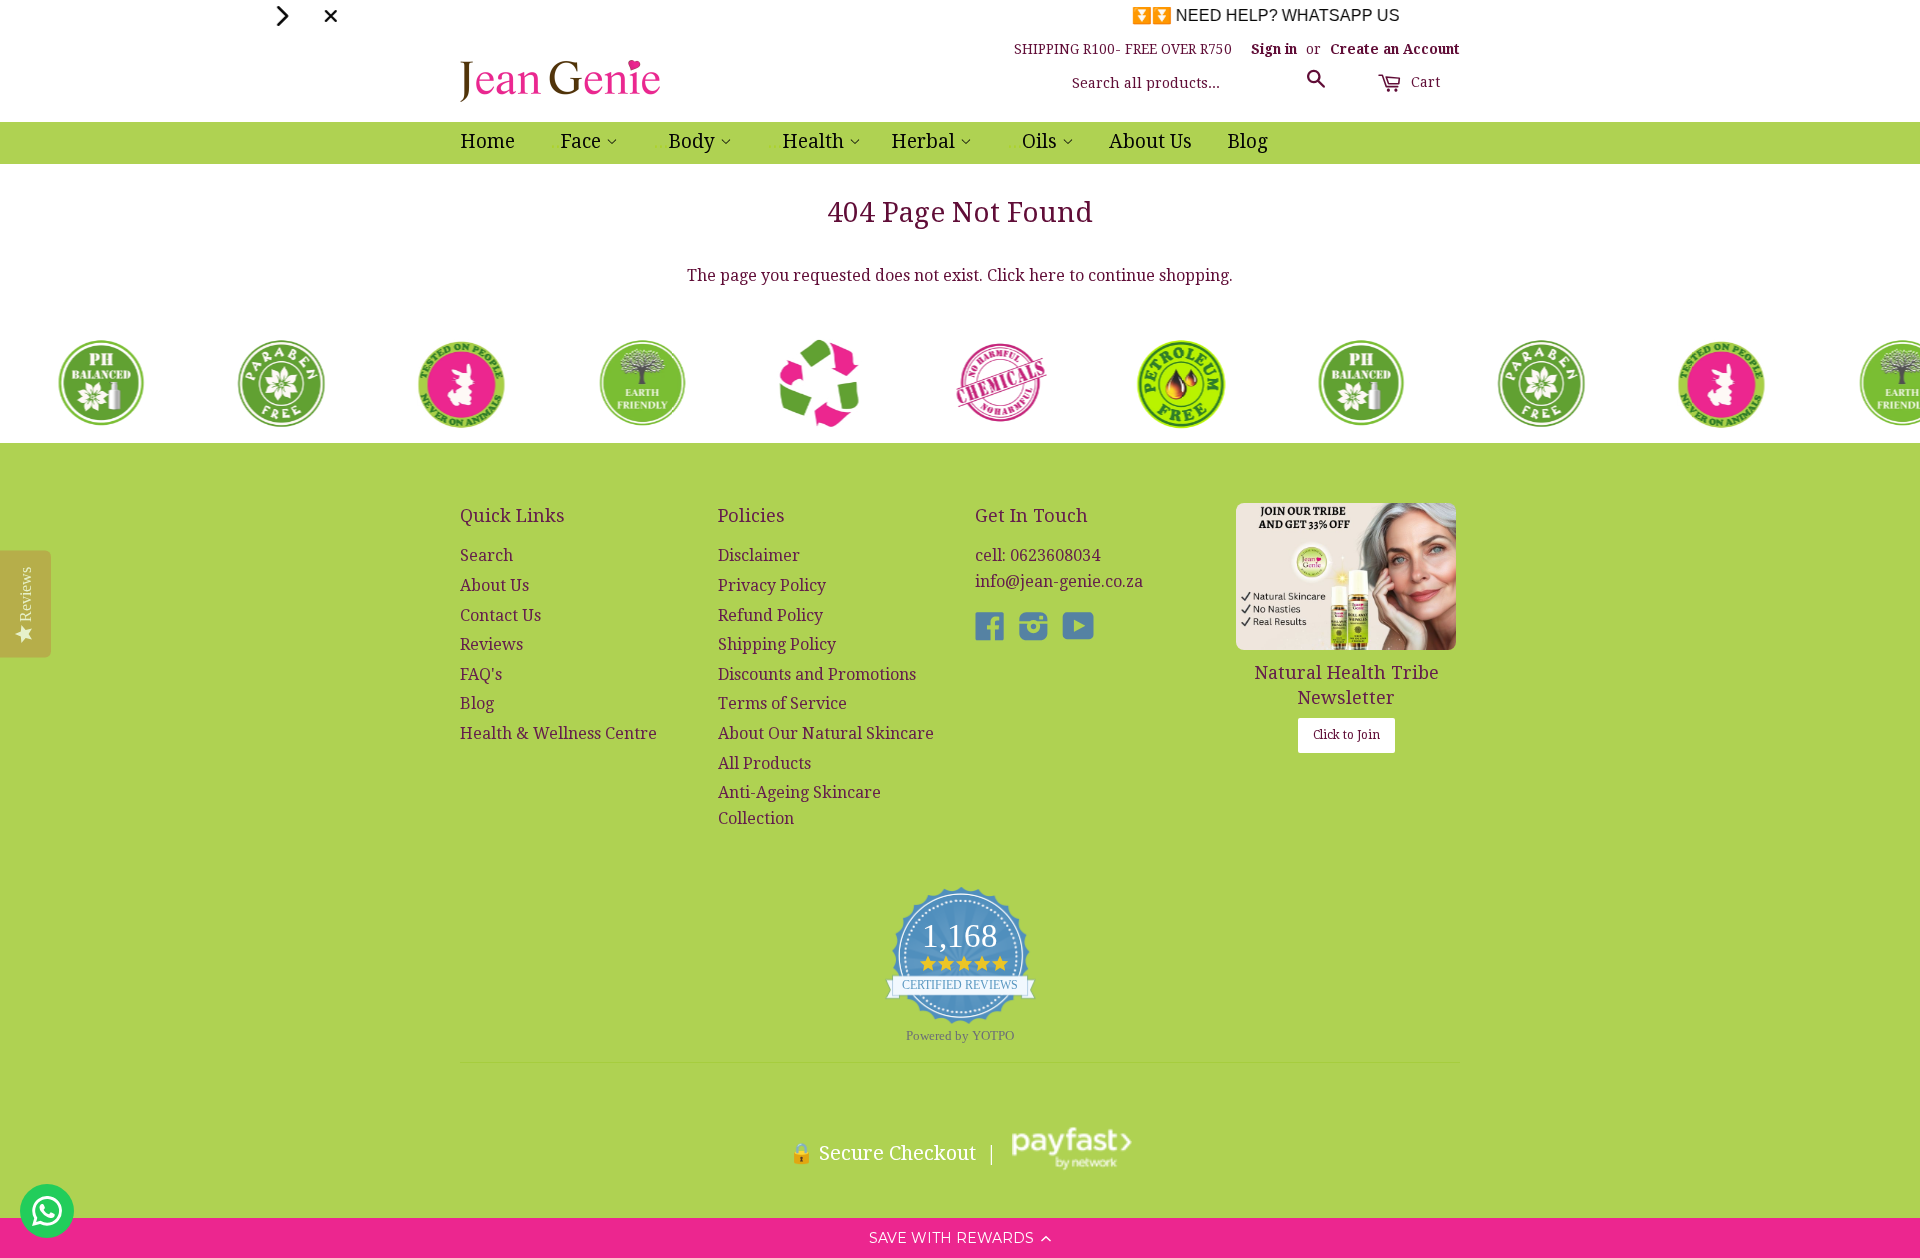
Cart (1423, 82)
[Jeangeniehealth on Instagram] (1034, 632)
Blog (1247, 141)
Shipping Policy (777, 644)
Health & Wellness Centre (558, 733)
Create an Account (1395, 49)
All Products (764, 763)
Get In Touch (1031, 515)
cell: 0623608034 (1037, 555)
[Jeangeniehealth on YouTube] (1078, 632)
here (1047, 275)
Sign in (1274, 49)
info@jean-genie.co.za (1059, 581)
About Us (1150, 141)
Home (487, 141)
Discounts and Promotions (817, 674)
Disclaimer (759, 555)
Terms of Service (782, 703)
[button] (960, 1238)
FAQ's (481, 674)
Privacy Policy (772, 585)
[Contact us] (47, 1211)
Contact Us (500, 615)
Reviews (491, 644)
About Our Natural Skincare (826, 733)
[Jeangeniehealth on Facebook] (990, 632)
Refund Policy (770, 615)
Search (486, 555)
